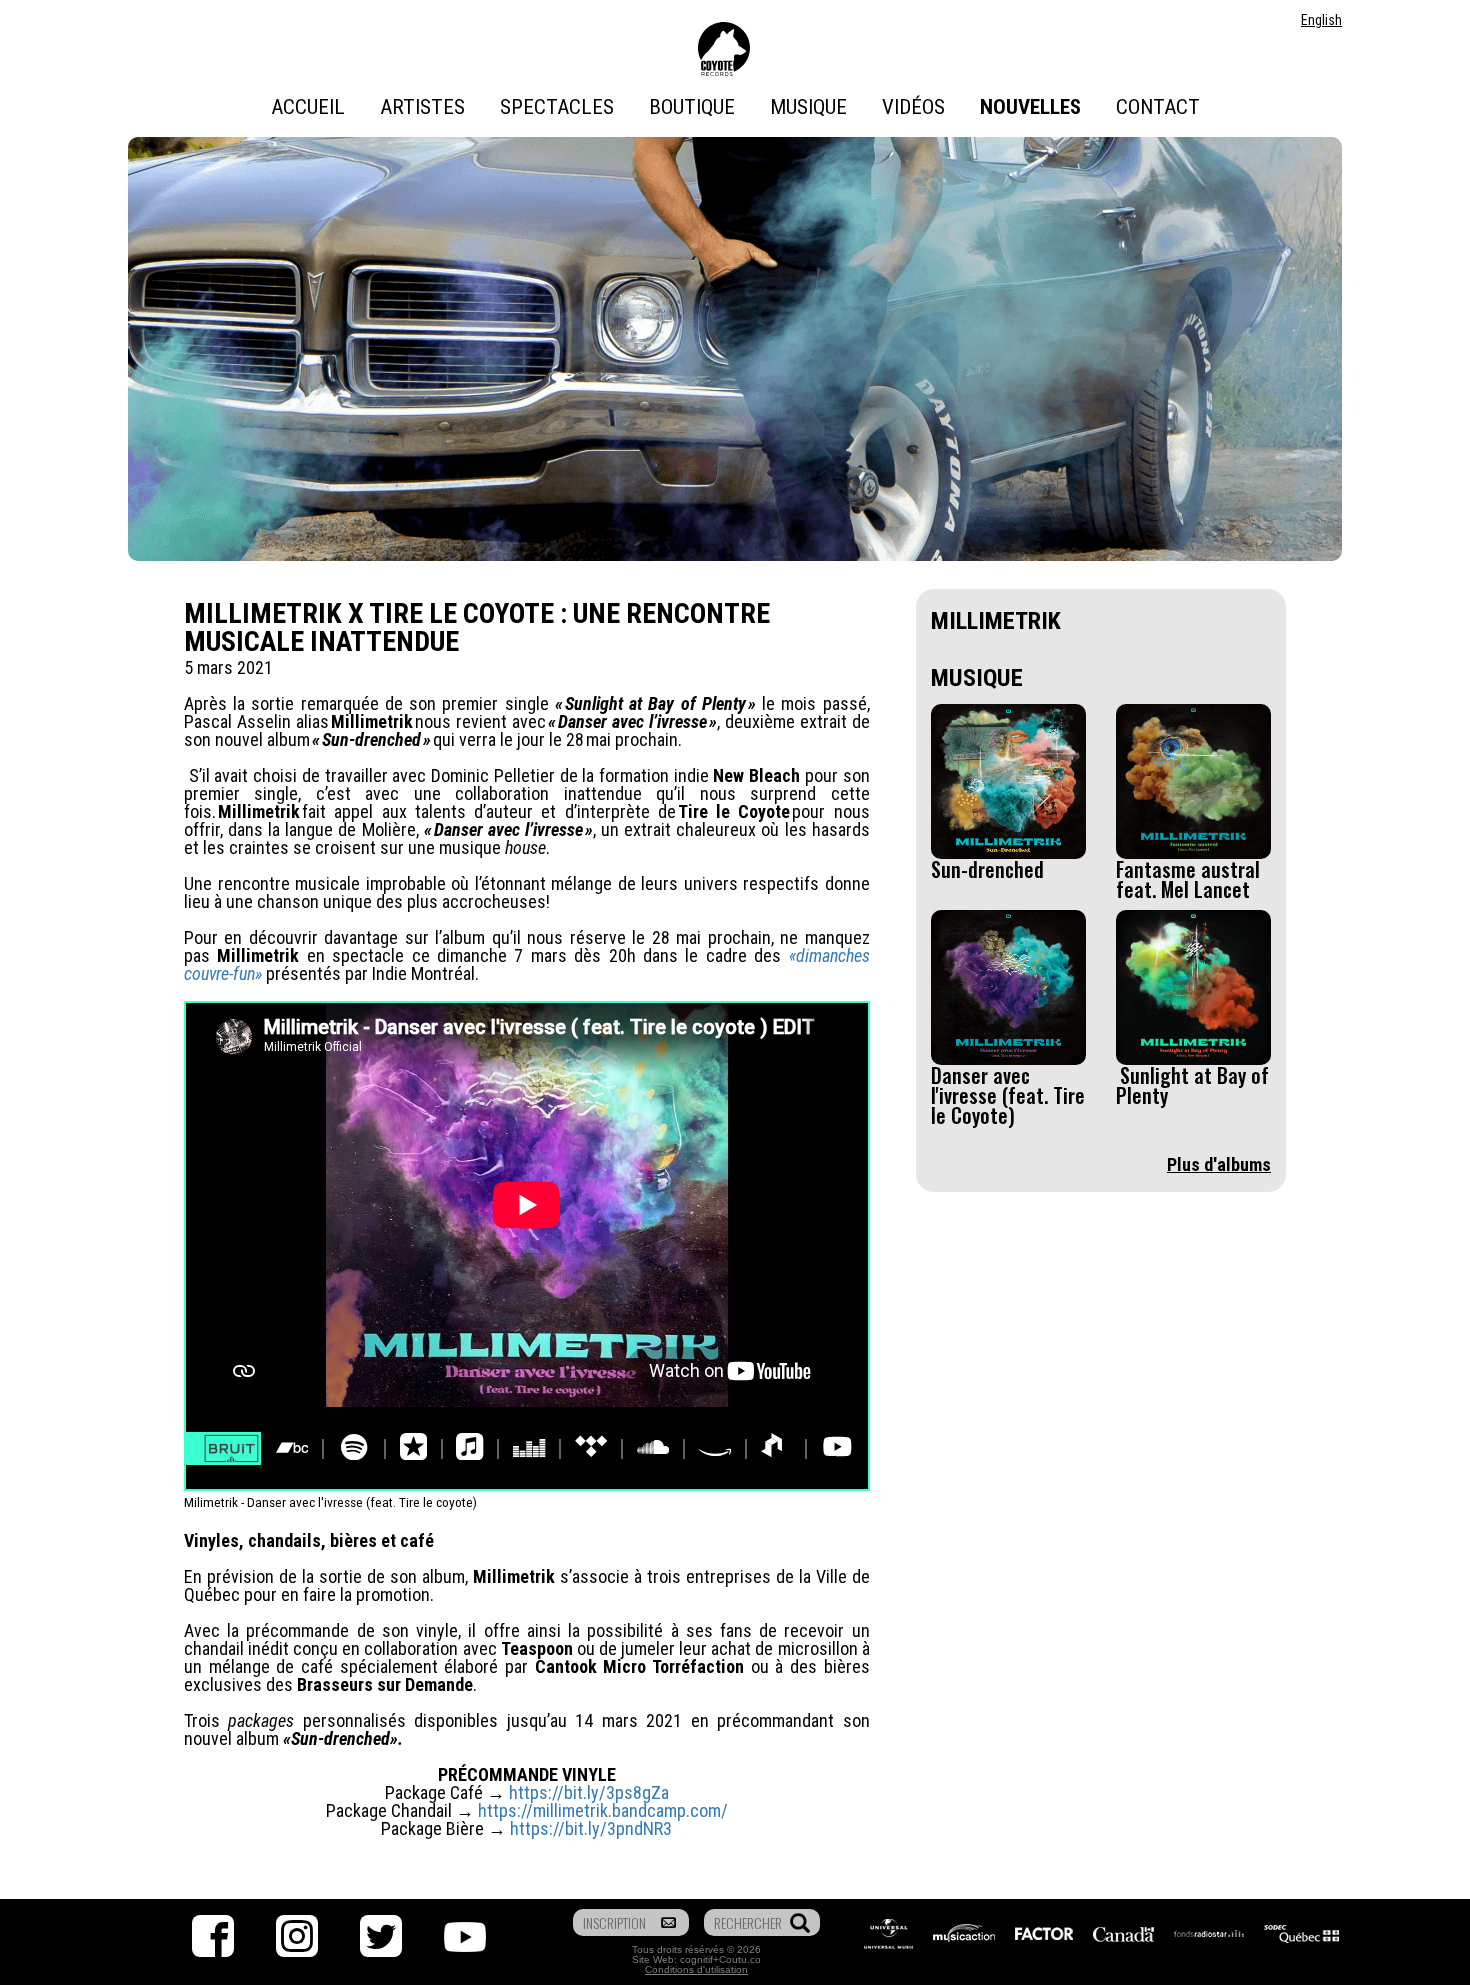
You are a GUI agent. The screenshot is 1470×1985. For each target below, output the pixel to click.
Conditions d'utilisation (696, 1969)
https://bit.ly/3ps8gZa (589, 1792)
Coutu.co (740, 1959)
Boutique (692, 107)
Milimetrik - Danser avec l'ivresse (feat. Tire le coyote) (330, 1502)
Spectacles (557, 107)
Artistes (422, 107)
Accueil (308, 107)
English (1321, 20)
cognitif (696, 1959)
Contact (1158, 107)
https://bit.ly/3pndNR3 (591, 1828)
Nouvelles (1030, 107)
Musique (808, 107)
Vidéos (913, 107)
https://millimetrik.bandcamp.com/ (603, 1810)
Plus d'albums (1219, 1164)
